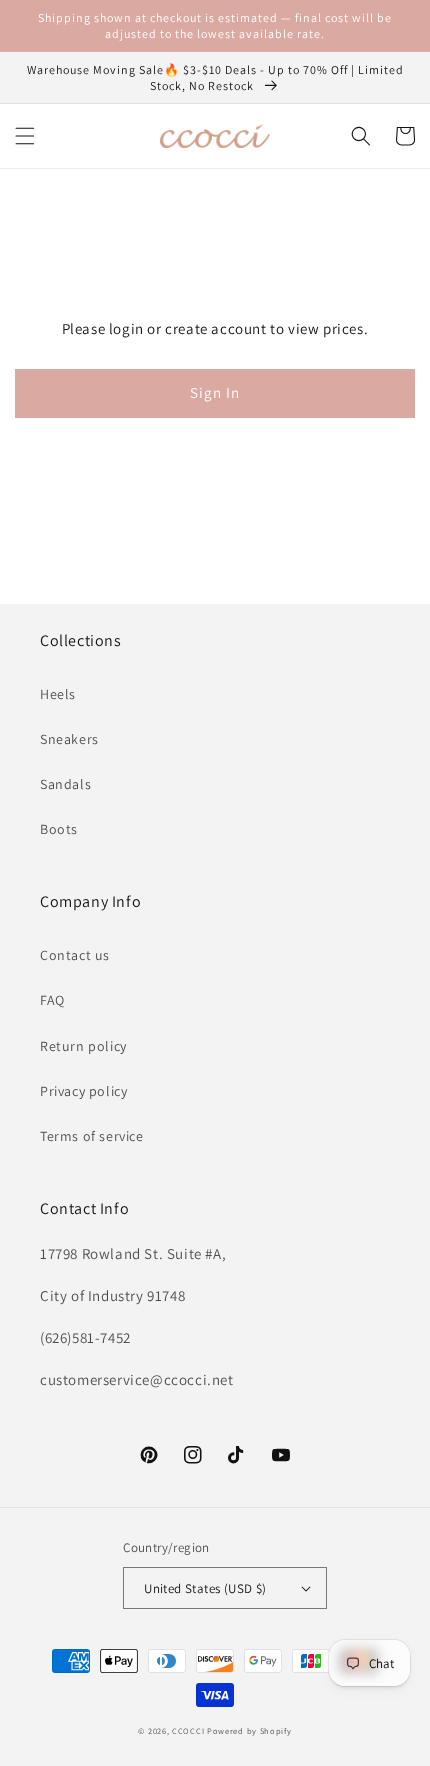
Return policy (83, 1046)
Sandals (65, 784)
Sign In (215, 392)
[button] (25, 136)
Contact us (75, 955)
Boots (59, 829)
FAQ (52, 1000)
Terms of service (92, 1136)
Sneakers (69, 739)
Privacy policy (83, 1091)
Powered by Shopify (249, 1730)
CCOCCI (188, 1730)
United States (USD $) (205, 1588)
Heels (58, 694)
